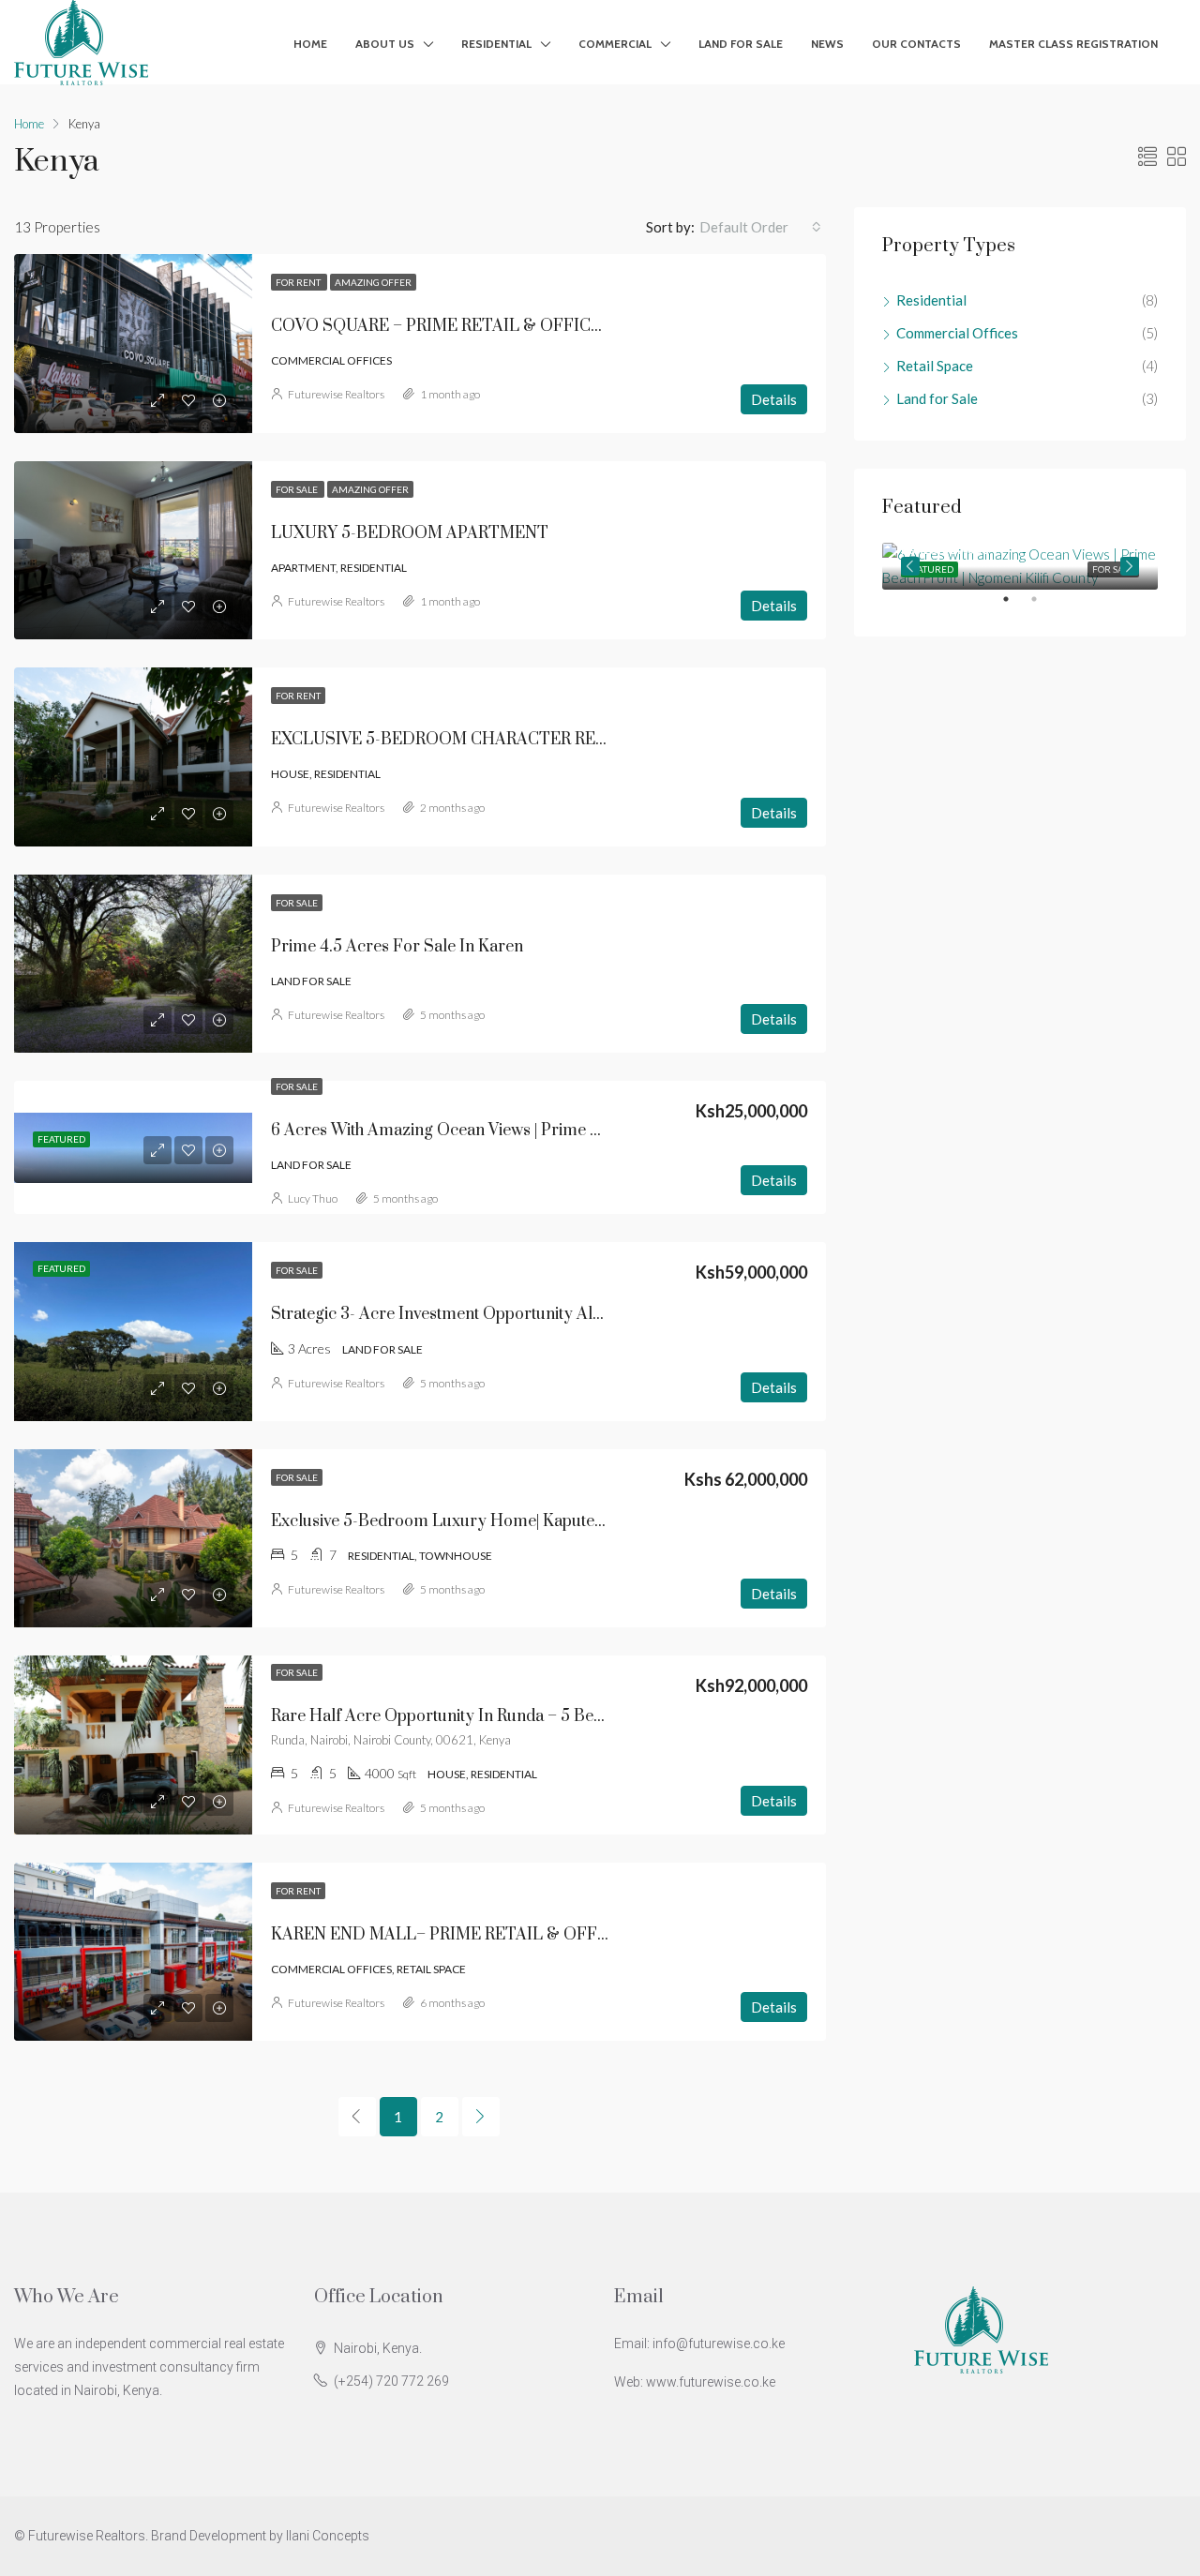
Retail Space (935, 366)
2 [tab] (1043, 607)
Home (310, 44)
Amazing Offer (373, 282)
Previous (910, 566)
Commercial (615, 44)
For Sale (298, 489)
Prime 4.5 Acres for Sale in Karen (397, 947)
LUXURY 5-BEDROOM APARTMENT (410, 533)
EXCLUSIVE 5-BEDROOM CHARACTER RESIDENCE (470, 740)
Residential (496, 44)
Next (1130, 566)
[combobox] (760, 227)
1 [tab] (1015, 607)
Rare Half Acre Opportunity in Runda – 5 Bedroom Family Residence (524, 1716)
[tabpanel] (1020, 566)
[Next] (481, 2117)
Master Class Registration (1073, 44)
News (827, 44)
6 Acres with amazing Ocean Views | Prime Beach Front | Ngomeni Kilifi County (561, 1131)
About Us (385, 44)
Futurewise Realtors (336, 394)
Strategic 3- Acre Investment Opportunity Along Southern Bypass (510, 1314)
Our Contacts (916, 44)
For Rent (299, 282)
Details (774, 399)
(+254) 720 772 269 (391, 2381)
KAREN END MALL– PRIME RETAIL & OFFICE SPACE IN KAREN (516, 1935)
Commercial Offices (957, 333)
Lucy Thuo (313, 1198)
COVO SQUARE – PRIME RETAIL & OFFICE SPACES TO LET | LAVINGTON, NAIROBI (593, 326)
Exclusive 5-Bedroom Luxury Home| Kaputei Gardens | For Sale (504, 1521)
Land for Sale (741, 44)
